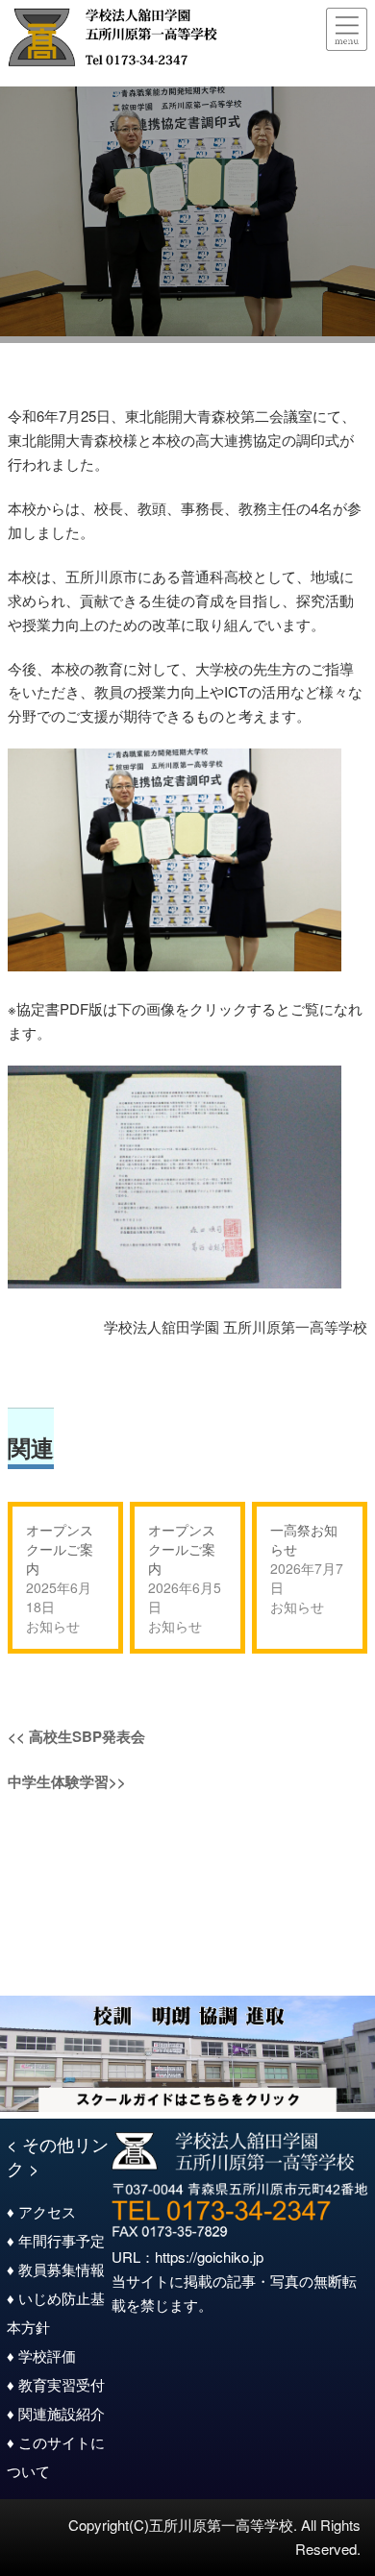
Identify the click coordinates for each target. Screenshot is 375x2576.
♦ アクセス (41, 2211)
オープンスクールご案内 (60, 1549)
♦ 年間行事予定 (56, 2240)
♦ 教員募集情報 (56, 2269)
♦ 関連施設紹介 (56, 2413)
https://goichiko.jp (209, 2257)
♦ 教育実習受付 (56, 2384)
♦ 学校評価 (41, 2355)
